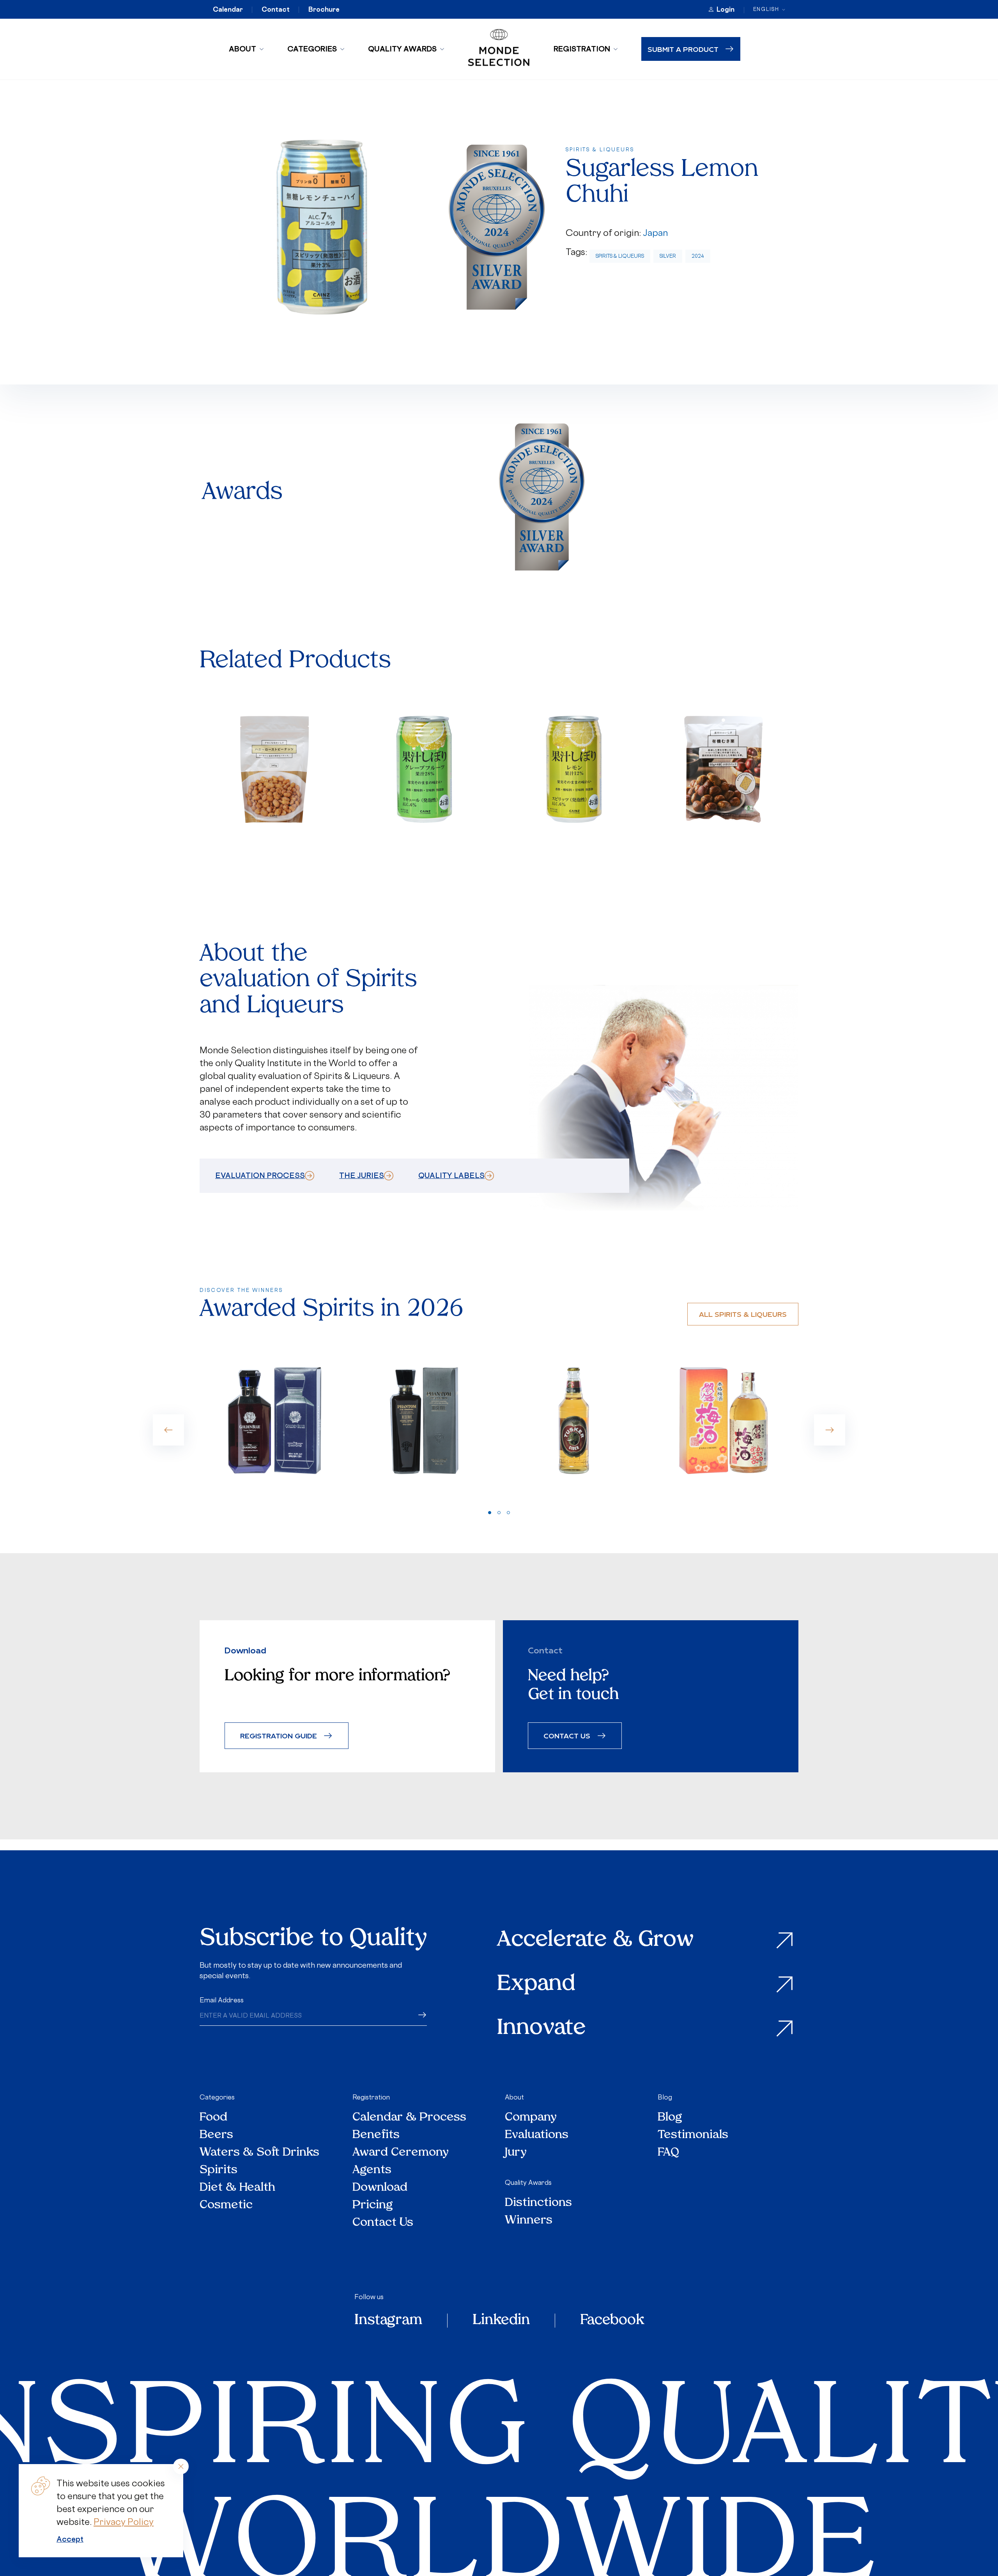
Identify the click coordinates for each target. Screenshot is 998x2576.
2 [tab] (499, 1513)
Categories (312, 49)
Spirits (219, 2170)
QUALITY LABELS (451, 1175)
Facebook (612, 2321)
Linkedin (501, 2321)
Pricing (373, 2205)
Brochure (324, 9)
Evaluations (537, 2135)
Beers (216, 2135)
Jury (516, 2153)
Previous (168, 1430)
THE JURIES (362, 1175)
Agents (372, 2170)
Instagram (388, 2321)
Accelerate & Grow (595, 1941)
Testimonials (693, 2135)
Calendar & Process (409, 2118)
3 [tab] (508, 1513)
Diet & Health (237, 2188)
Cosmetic (226, 2205)
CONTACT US (567, 1735)
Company (531, 2118)
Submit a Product (683, 49)
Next (830, 1430)
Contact (276, 9)
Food (213, 2118)
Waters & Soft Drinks (259, 2153)
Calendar (228, 9)
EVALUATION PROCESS (260, 1175)
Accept (70, 2539)
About (242, 49)
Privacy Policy (124, 2522)
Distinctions (538, 2203)
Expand (536, 1985)
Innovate (541, 2029)
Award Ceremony (401, 2153)
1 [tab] (490, 1513)
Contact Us (383, 2223)
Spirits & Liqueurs (620, 256)
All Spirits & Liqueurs (743, 1314)
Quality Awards (402, 49)
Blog (665, 2097)
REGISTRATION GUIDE (279, 1735)
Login (725, 9)
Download (380, 2188)
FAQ (668, 2153)
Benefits (376, 2135)
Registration (582, 49)
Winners (529, 2221)
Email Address (222, 2000)
